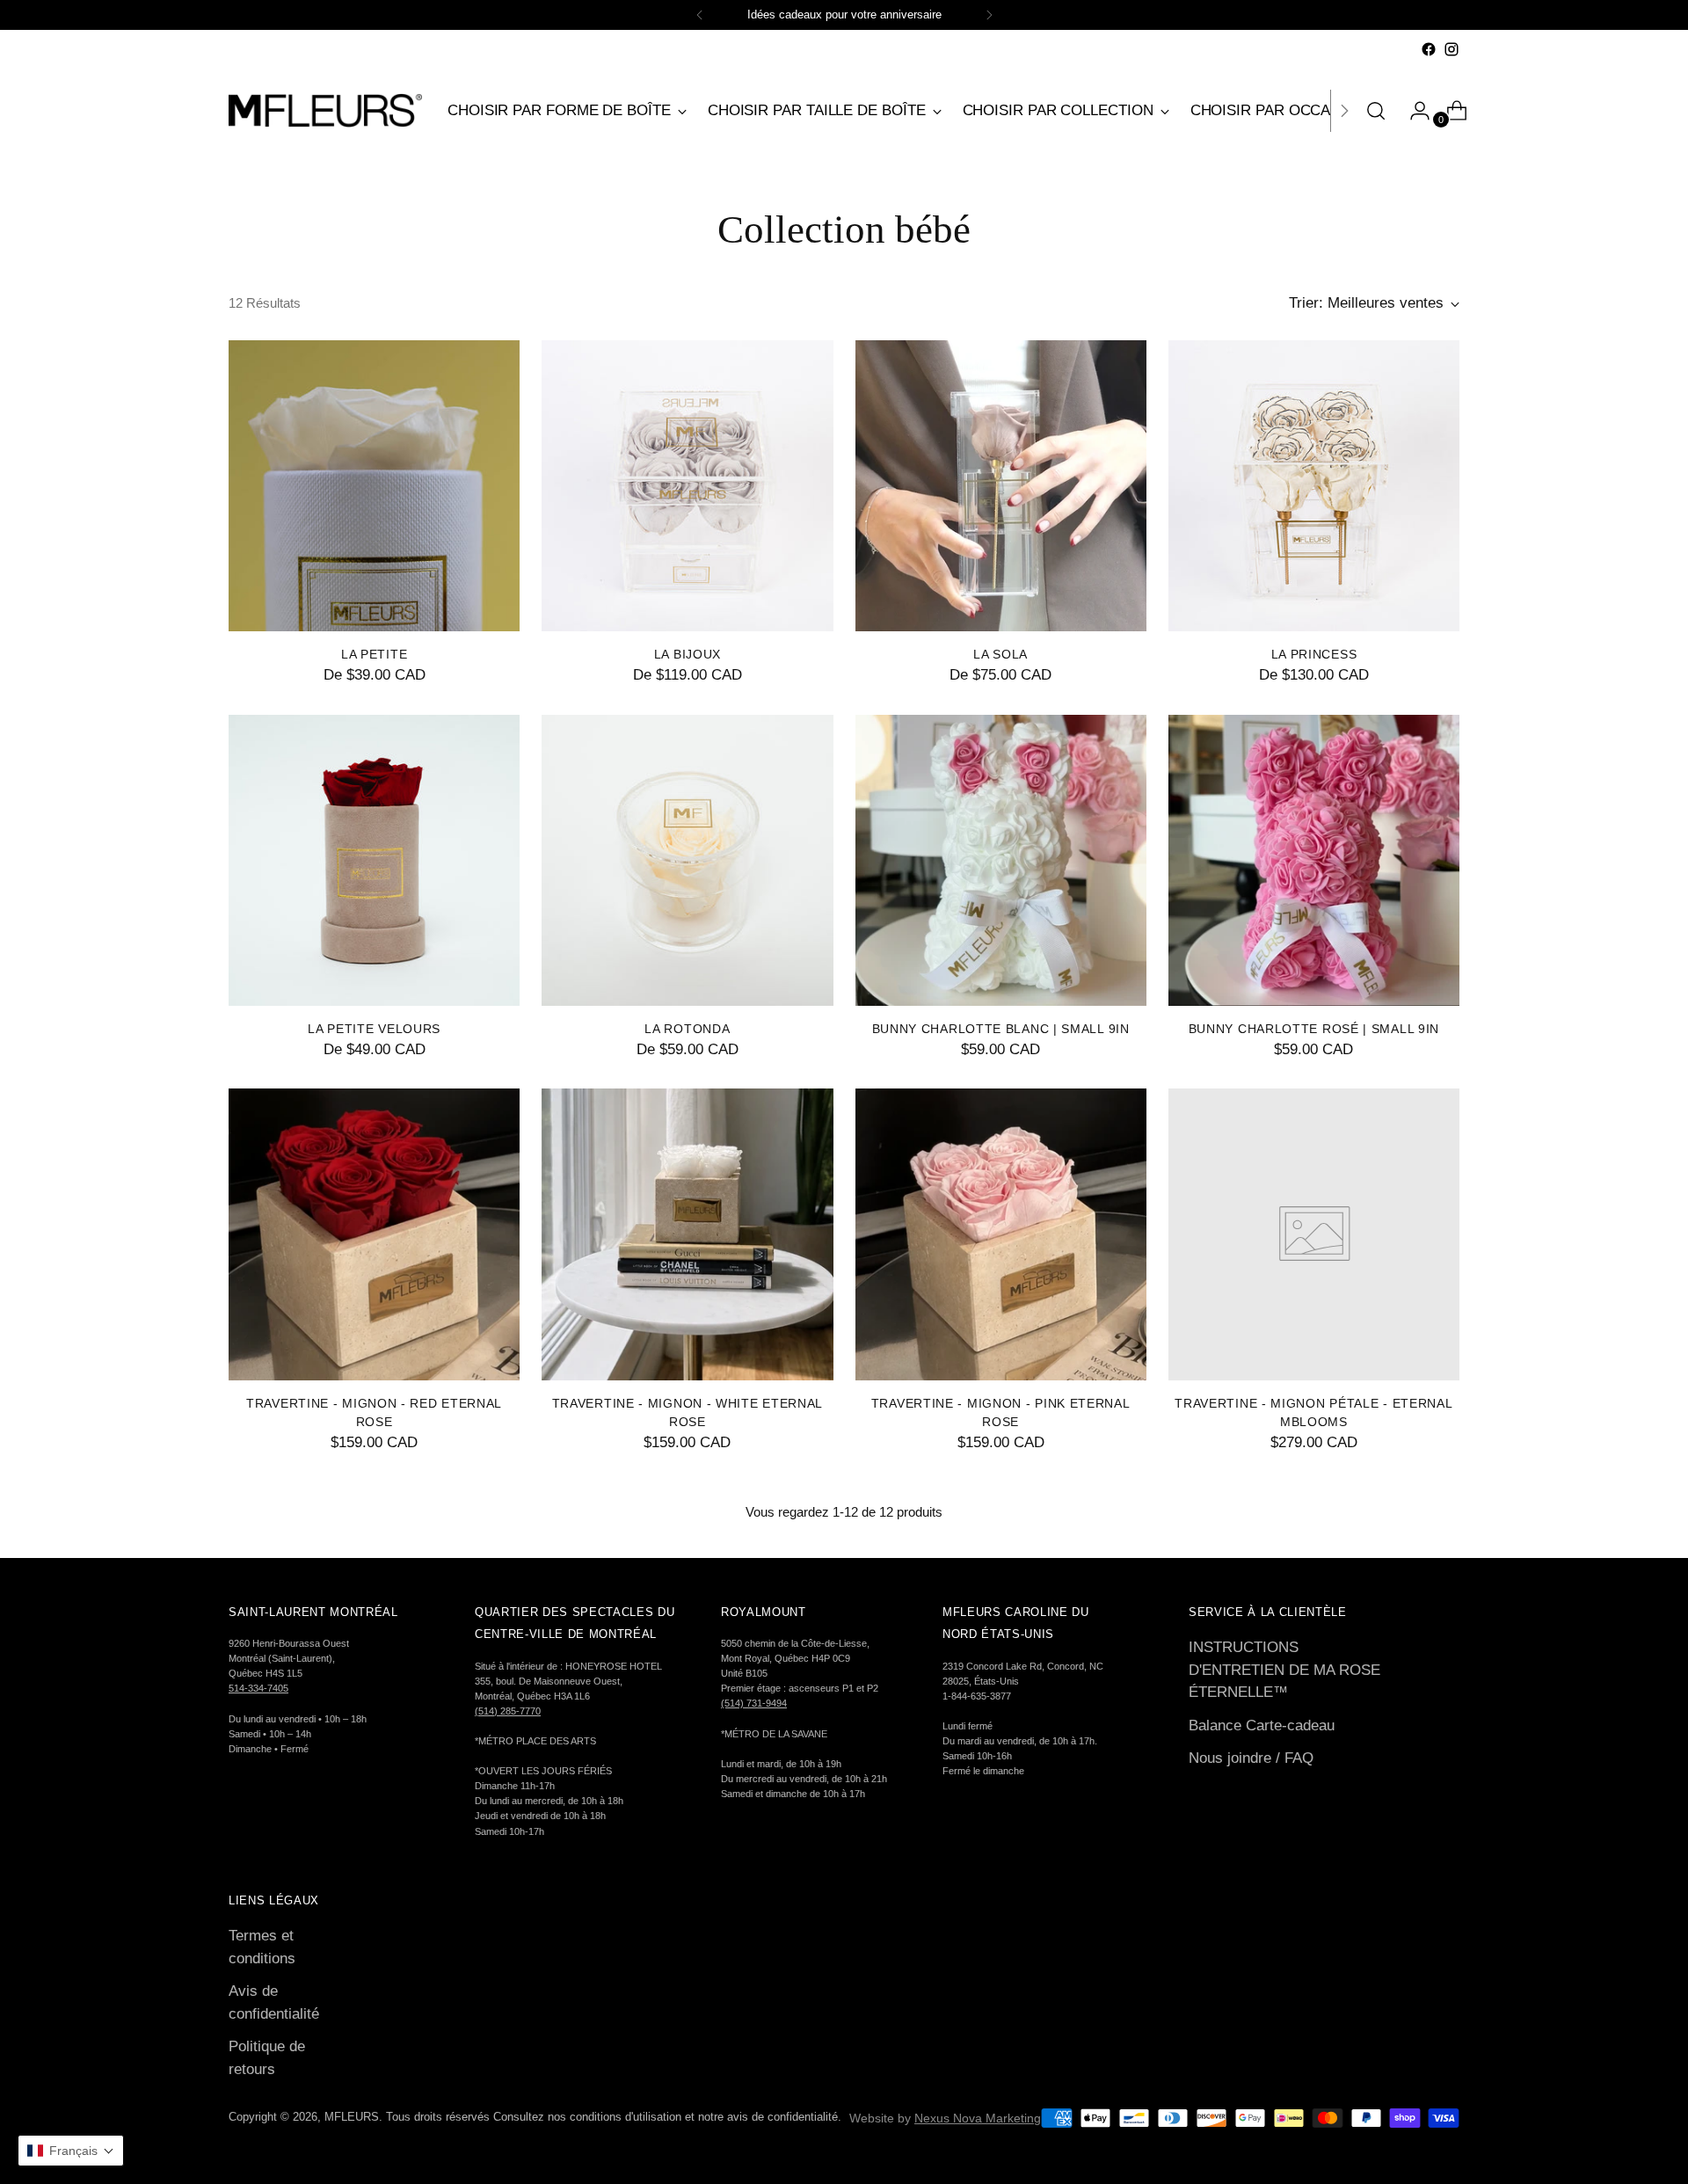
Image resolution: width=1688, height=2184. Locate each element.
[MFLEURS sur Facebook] (1429, 49)
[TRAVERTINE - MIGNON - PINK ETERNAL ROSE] (1001, 1234)
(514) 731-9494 (754, 1703)
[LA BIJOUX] (687, 486)
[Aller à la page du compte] (1413, 111)
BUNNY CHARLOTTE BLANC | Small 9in (1001, 1029)
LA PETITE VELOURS (374, 1029)
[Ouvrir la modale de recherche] (1376, 111)
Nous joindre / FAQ (1251, 1758)
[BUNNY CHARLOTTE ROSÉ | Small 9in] (1314, 860)
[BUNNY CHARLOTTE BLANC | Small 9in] (1001, 860)
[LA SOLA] (1001, 486)
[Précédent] (700, 15)
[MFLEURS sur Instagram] (1452, 49)
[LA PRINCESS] (1314, 486)
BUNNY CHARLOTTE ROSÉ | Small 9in (1314, 1029)
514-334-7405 (258, 1688)
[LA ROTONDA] (687, 860)
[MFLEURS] (325, 110)
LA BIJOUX (688, 654)
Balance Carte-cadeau (1262, 1725)
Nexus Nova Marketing (978, 2118)
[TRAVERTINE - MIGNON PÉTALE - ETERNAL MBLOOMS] (1314, 1234)
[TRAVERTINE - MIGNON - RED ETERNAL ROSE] (374, 1234)
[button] (71, 2151)
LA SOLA (1000, 654)
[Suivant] (989, 15)
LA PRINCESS (1314, 654)
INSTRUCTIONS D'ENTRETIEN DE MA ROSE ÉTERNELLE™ (1284, 1670)
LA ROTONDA (687, 1029)
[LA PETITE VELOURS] (374, 860)
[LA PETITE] (374, 486)
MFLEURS (352, 2117)
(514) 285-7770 (508, 1711)
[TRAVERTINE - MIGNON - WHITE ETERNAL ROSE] (687, 1234)
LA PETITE (374, 654)
